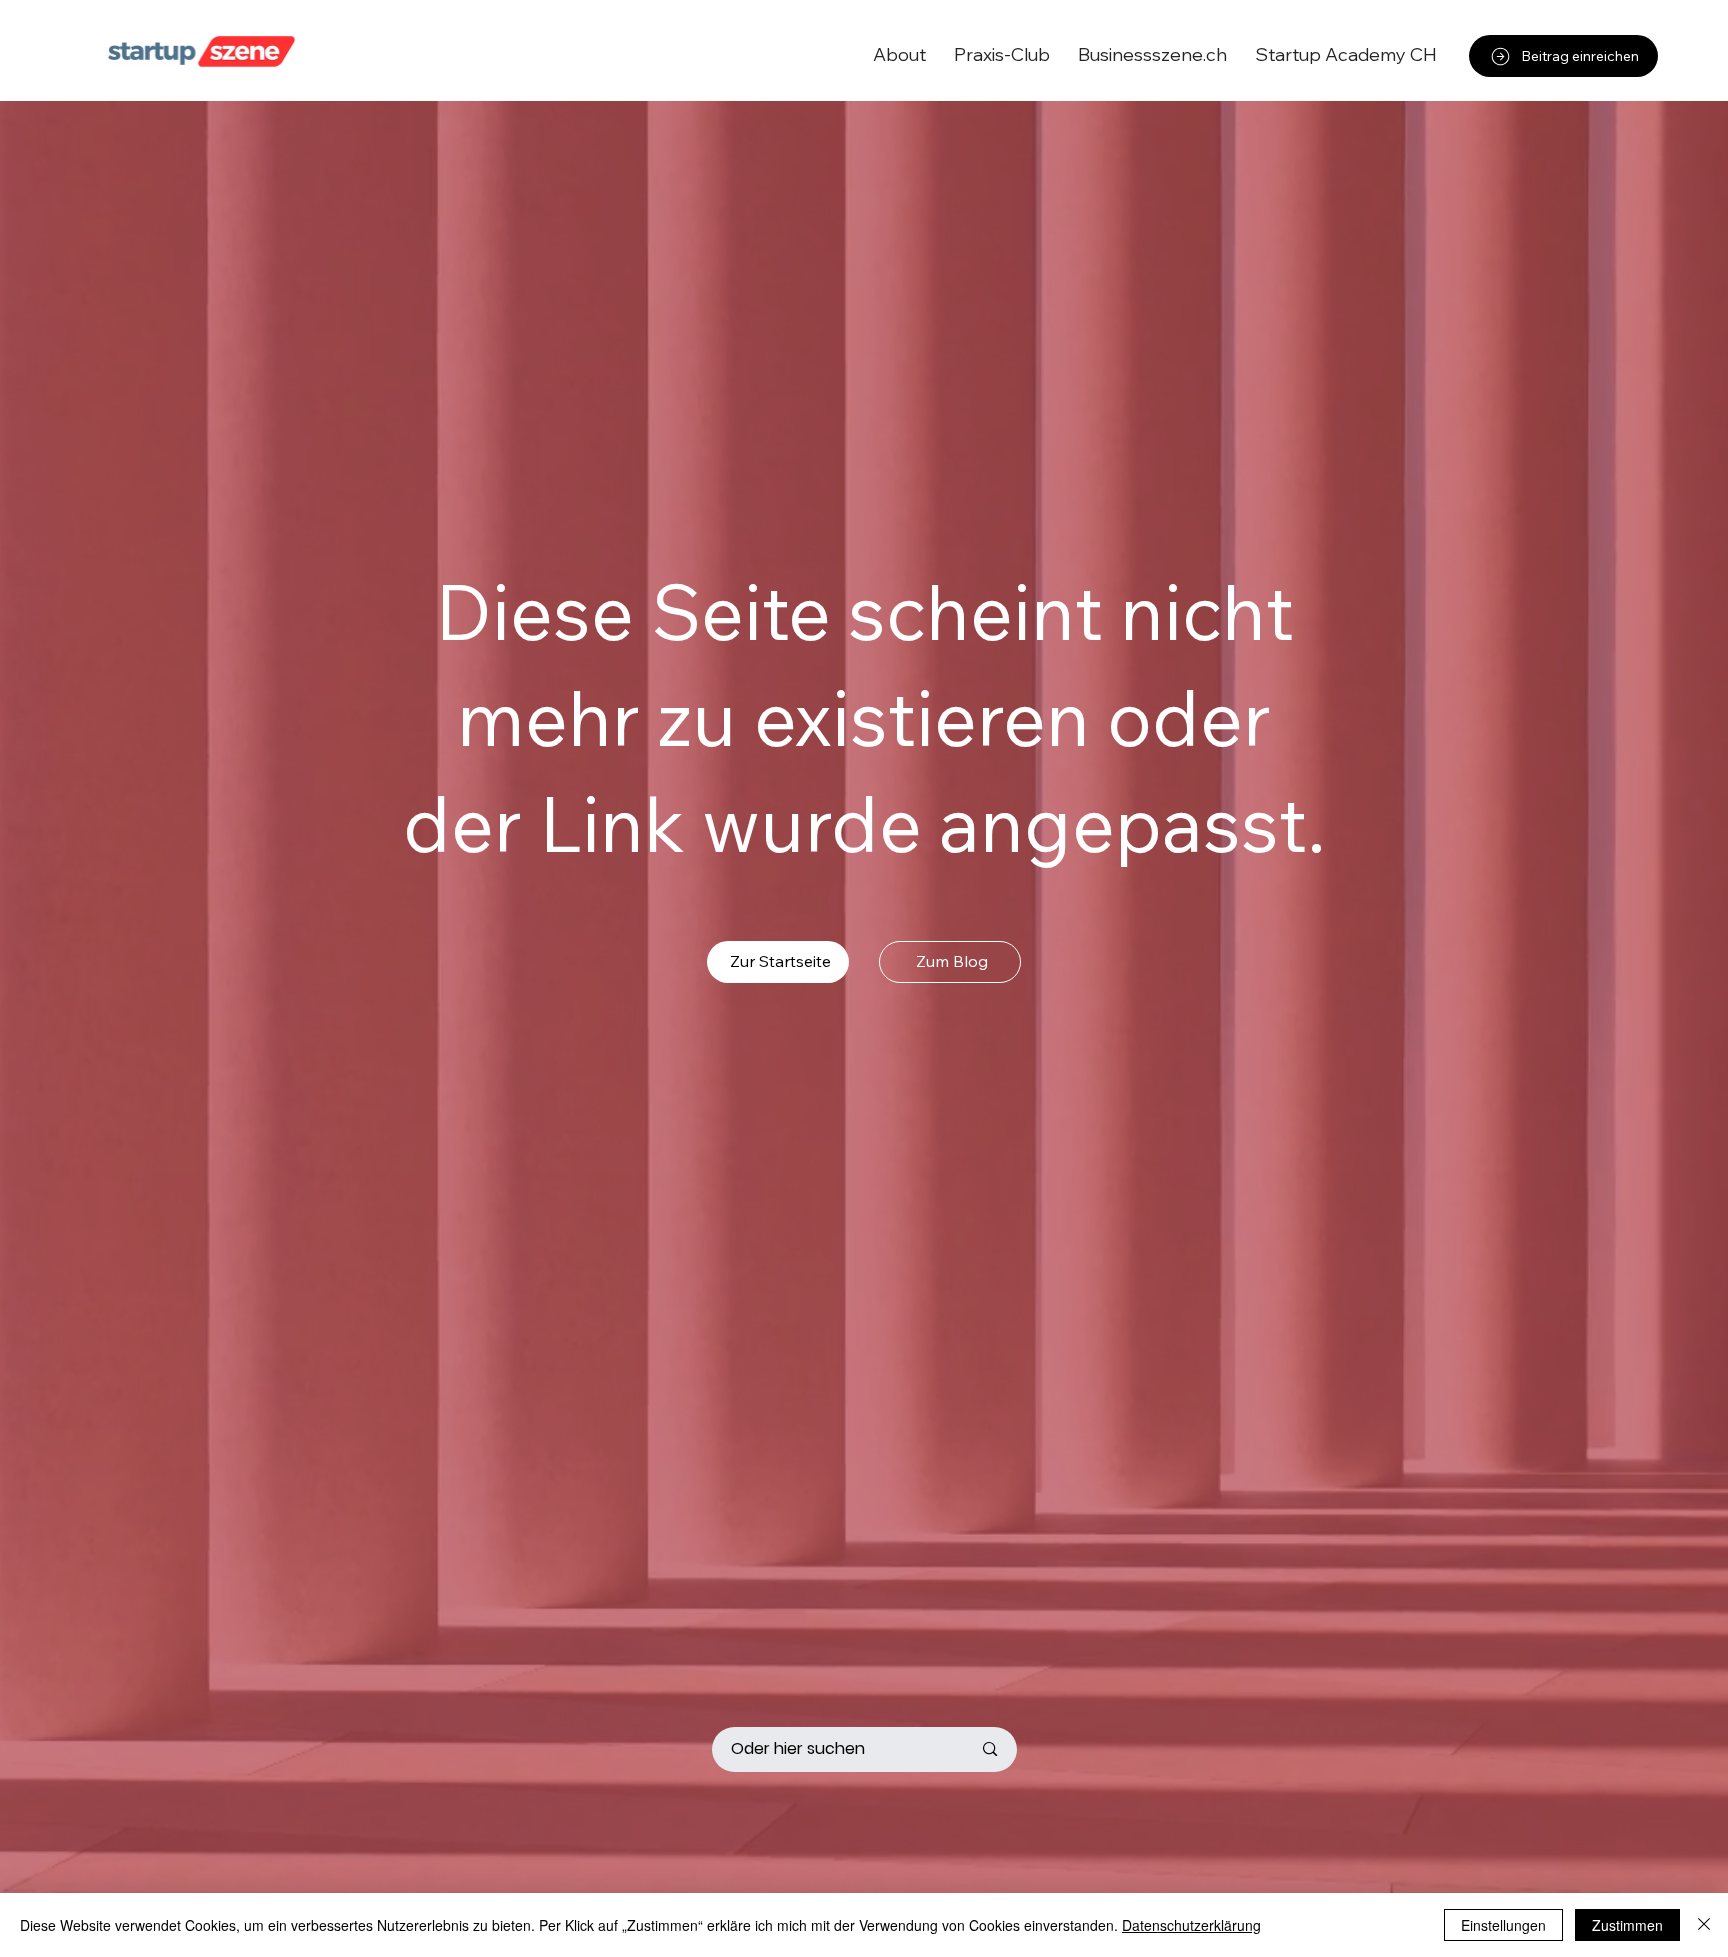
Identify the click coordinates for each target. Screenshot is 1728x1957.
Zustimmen (1627, 1925)
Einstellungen (1503, 1925)
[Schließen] (1704, 1925)
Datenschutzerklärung (1191, 1925)
